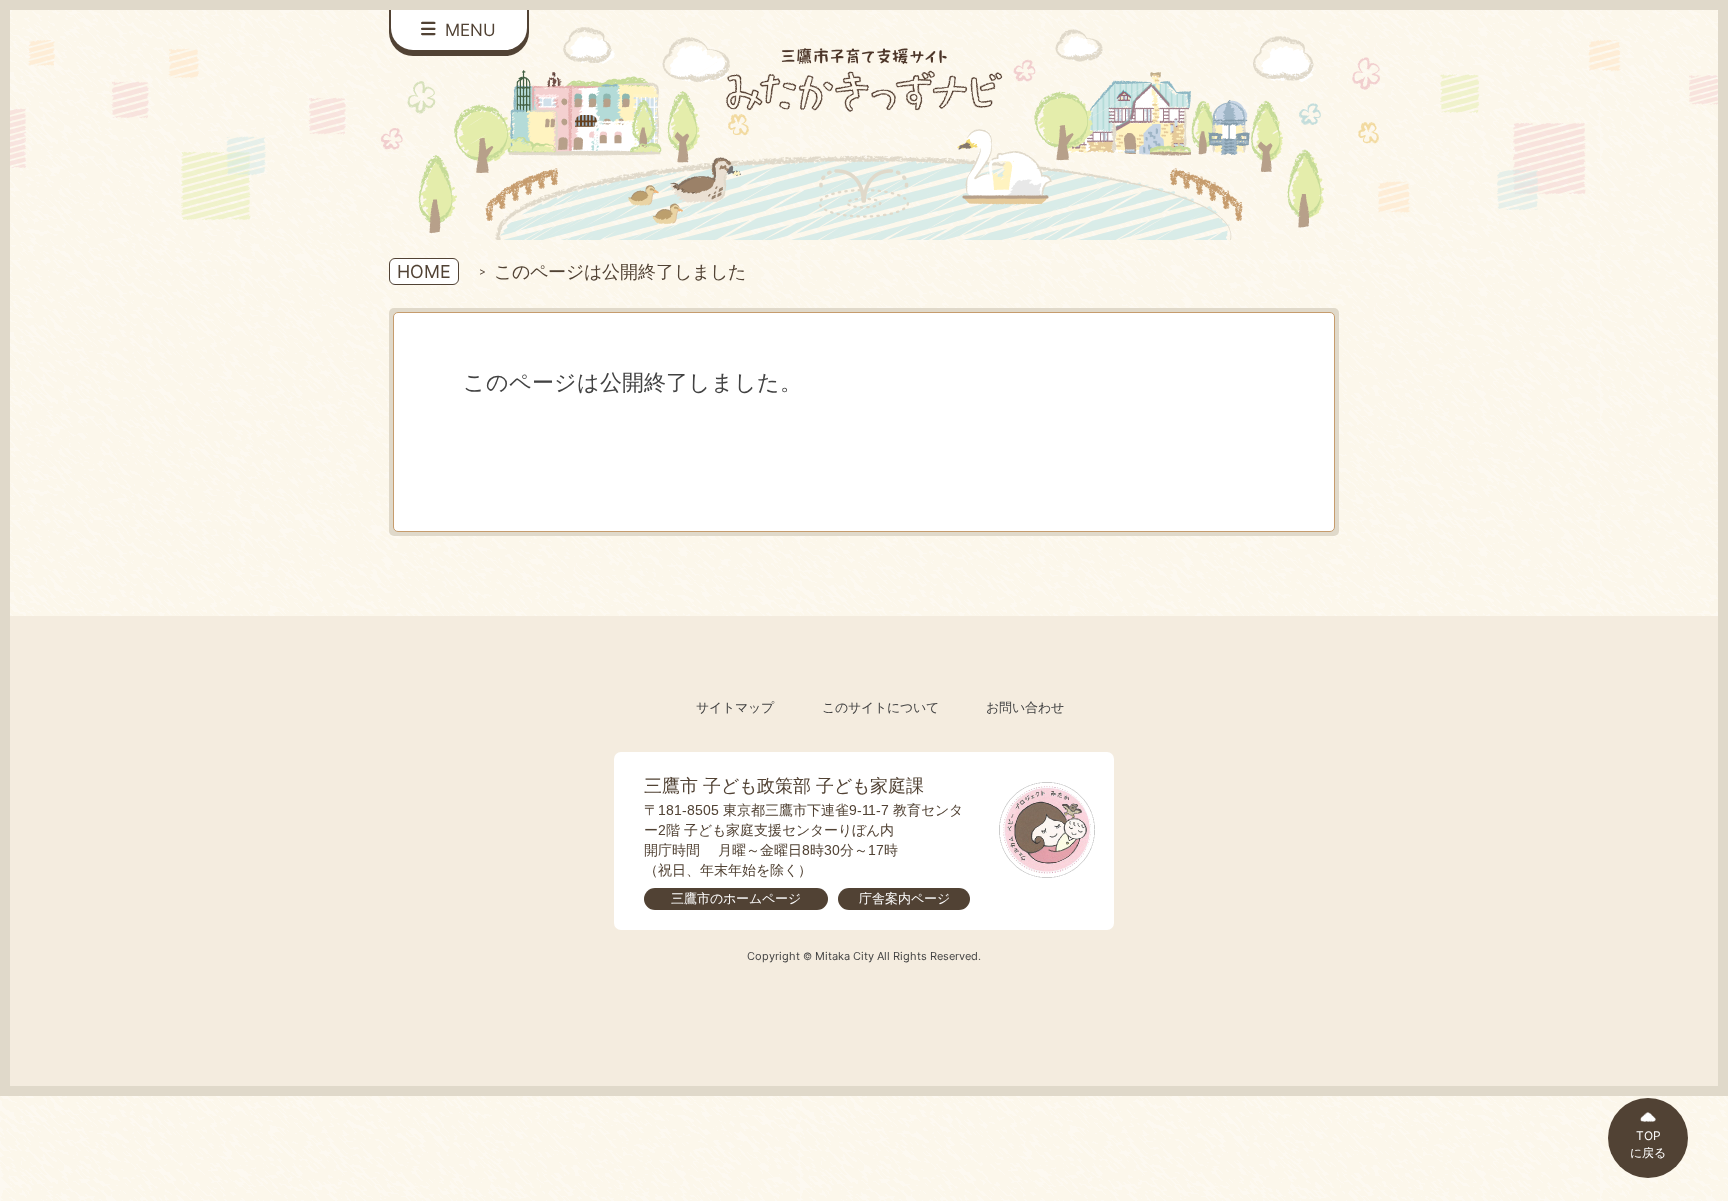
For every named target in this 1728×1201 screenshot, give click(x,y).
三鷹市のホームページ (736, 898)
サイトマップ (735, 707)
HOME (424, 271)
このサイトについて (880, 707)
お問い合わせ (1025, 707)
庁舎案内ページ (904, 898)
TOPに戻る (1648, 1144)
